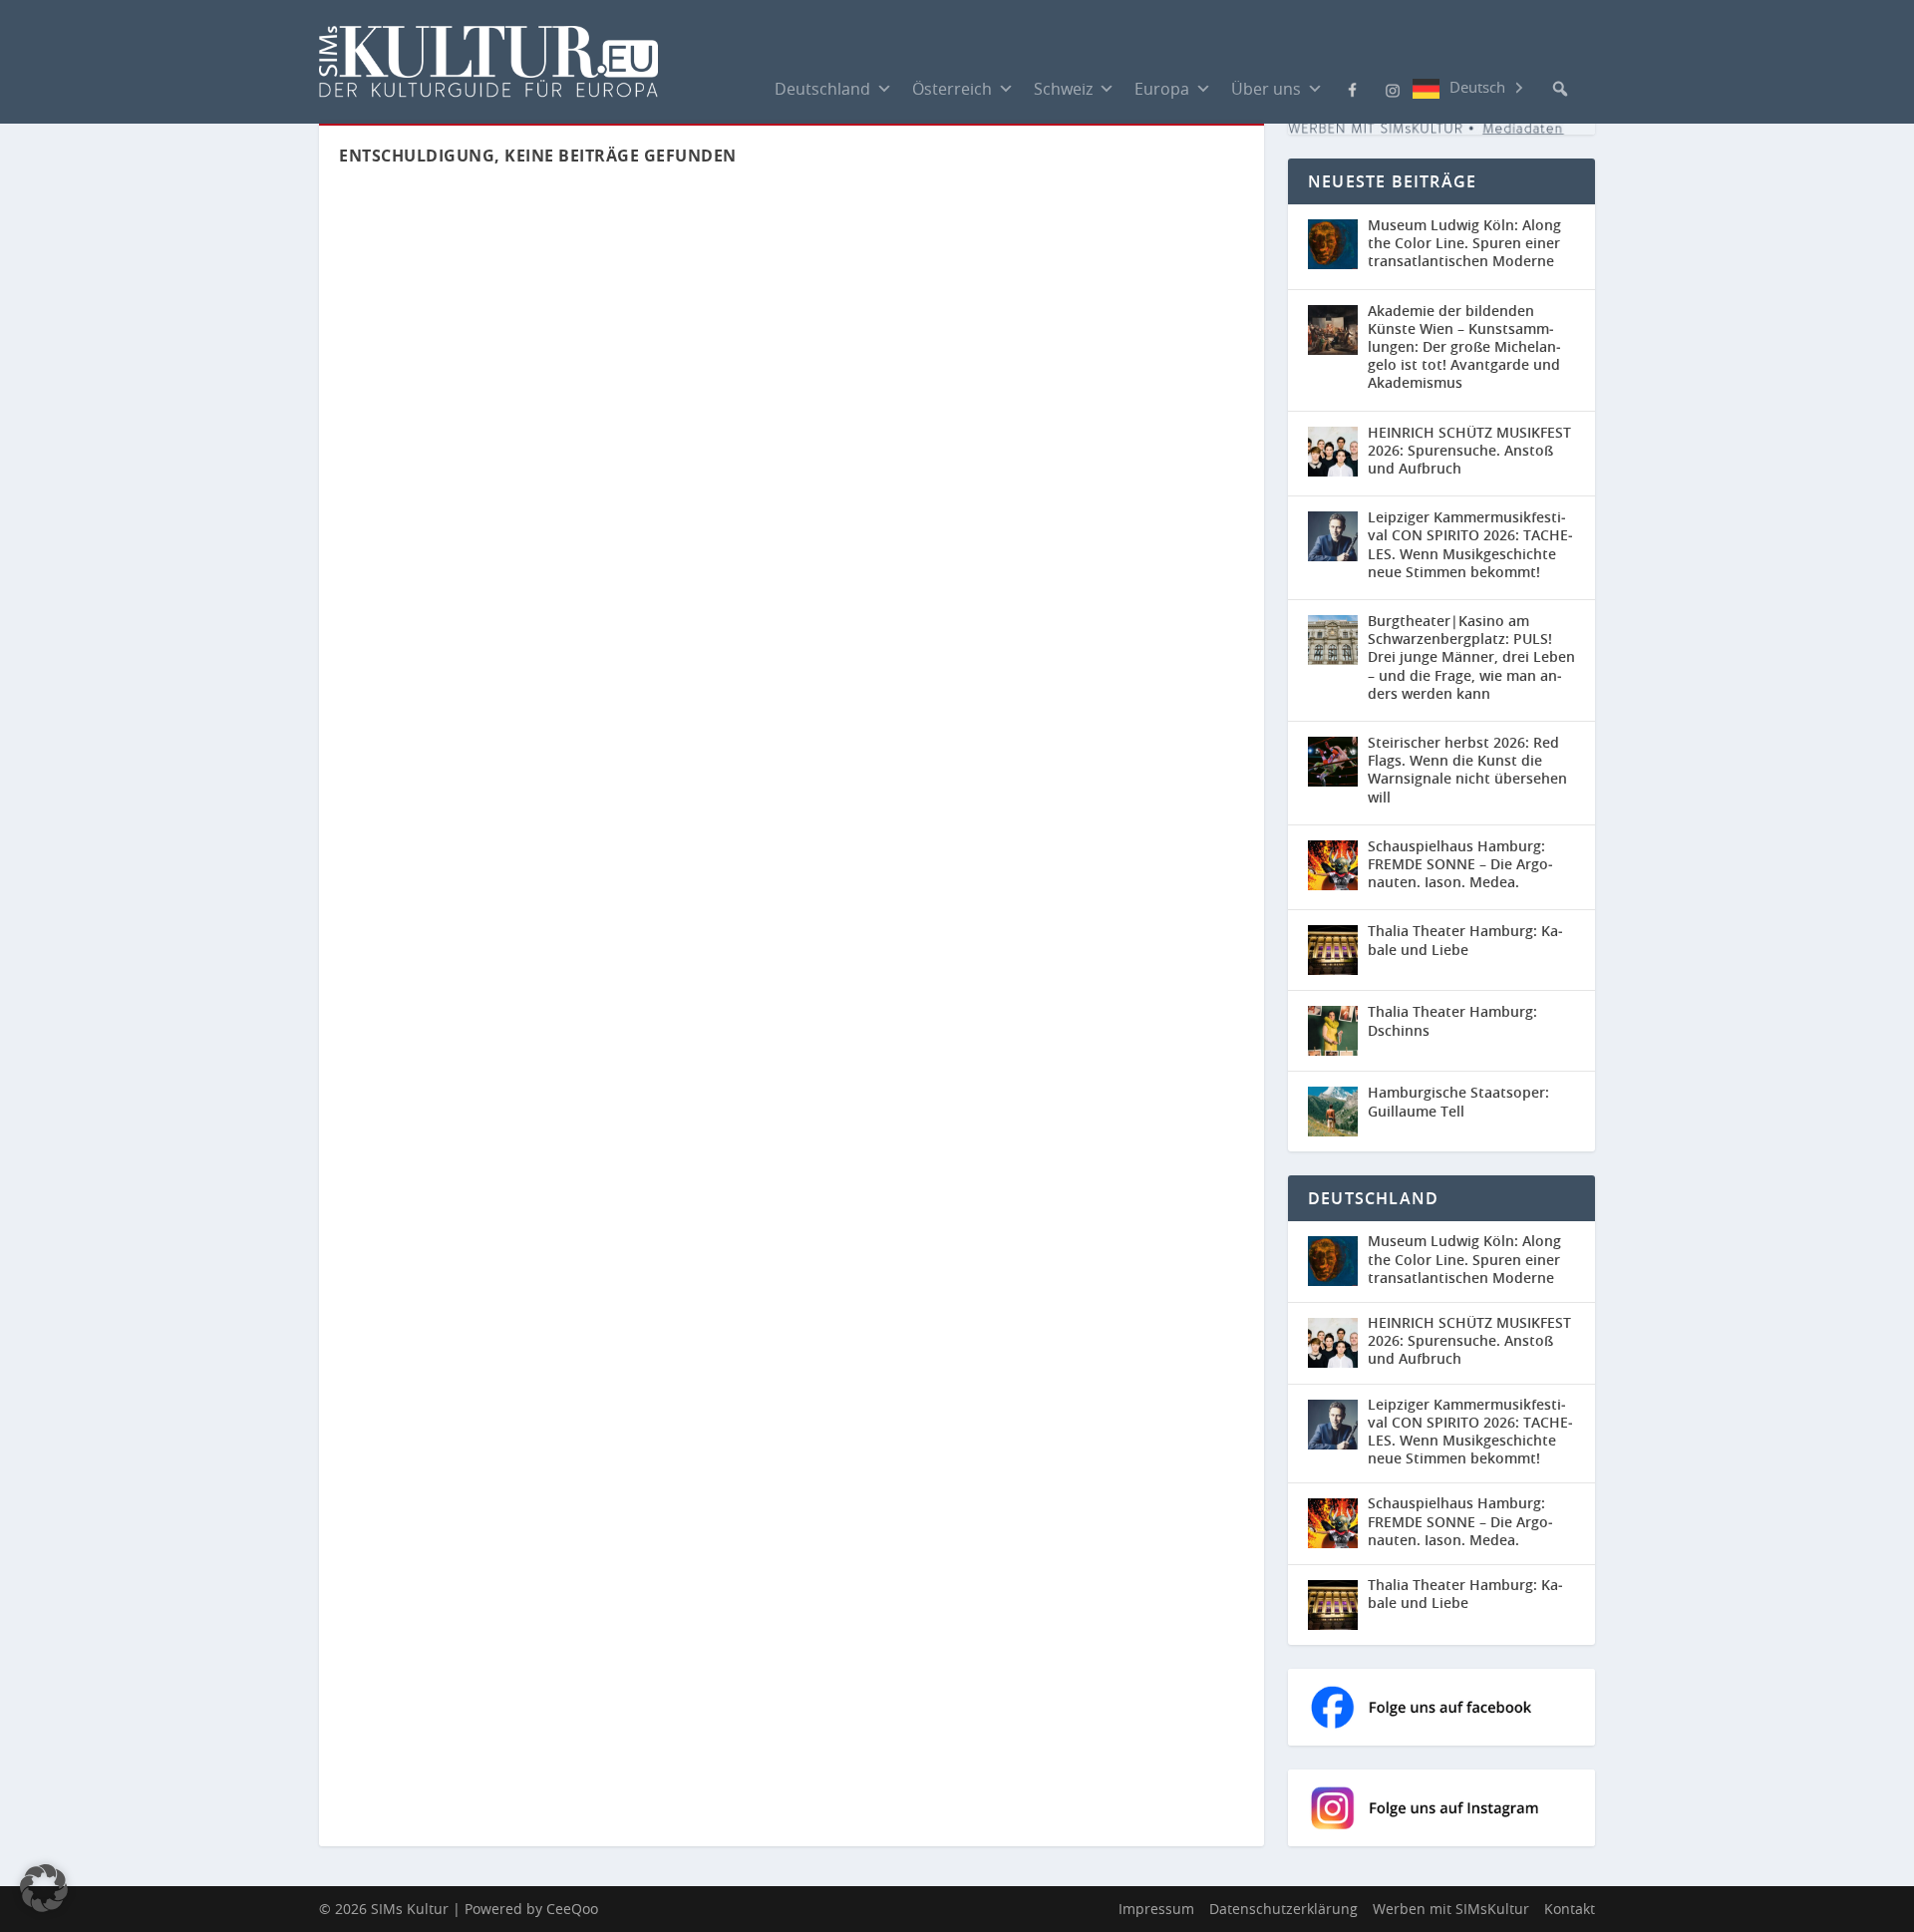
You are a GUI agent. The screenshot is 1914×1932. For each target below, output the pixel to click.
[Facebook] (1353, 88)
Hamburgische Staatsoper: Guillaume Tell (1458, 1101)
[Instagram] (1393, 89)
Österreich (952, 89)
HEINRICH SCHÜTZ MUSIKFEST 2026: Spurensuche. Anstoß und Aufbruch (1469, 450)
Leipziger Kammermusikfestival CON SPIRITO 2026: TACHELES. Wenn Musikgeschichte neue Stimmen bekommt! (1470, 544)
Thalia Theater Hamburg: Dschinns (1452, 1020)
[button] (1560, 89)
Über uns (1266, 89)
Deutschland (822, 89)
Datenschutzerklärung (1283, 1909)
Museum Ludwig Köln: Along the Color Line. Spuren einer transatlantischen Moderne (1464, 243)
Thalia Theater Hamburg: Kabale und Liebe (1465, 940)
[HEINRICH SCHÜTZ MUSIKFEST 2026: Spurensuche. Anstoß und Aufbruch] (1333, 452)
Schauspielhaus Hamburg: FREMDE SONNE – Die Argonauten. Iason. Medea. (1460, 864)
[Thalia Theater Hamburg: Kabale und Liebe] (1333, 950)
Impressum (1156, 1909)
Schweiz (1063, 89)
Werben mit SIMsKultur (1451, 1909)
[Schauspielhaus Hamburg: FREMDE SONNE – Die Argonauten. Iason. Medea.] (1333, 865)
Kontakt (1570, 1909)
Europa (1162, 89)
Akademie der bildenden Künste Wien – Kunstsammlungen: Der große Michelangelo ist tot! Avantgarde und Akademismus (1464, 347)
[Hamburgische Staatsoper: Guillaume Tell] (1333, 1112)
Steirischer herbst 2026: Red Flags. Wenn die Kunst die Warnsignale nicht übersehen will (1467, 770)
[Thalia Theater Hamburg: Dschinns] (1333, 1031)
